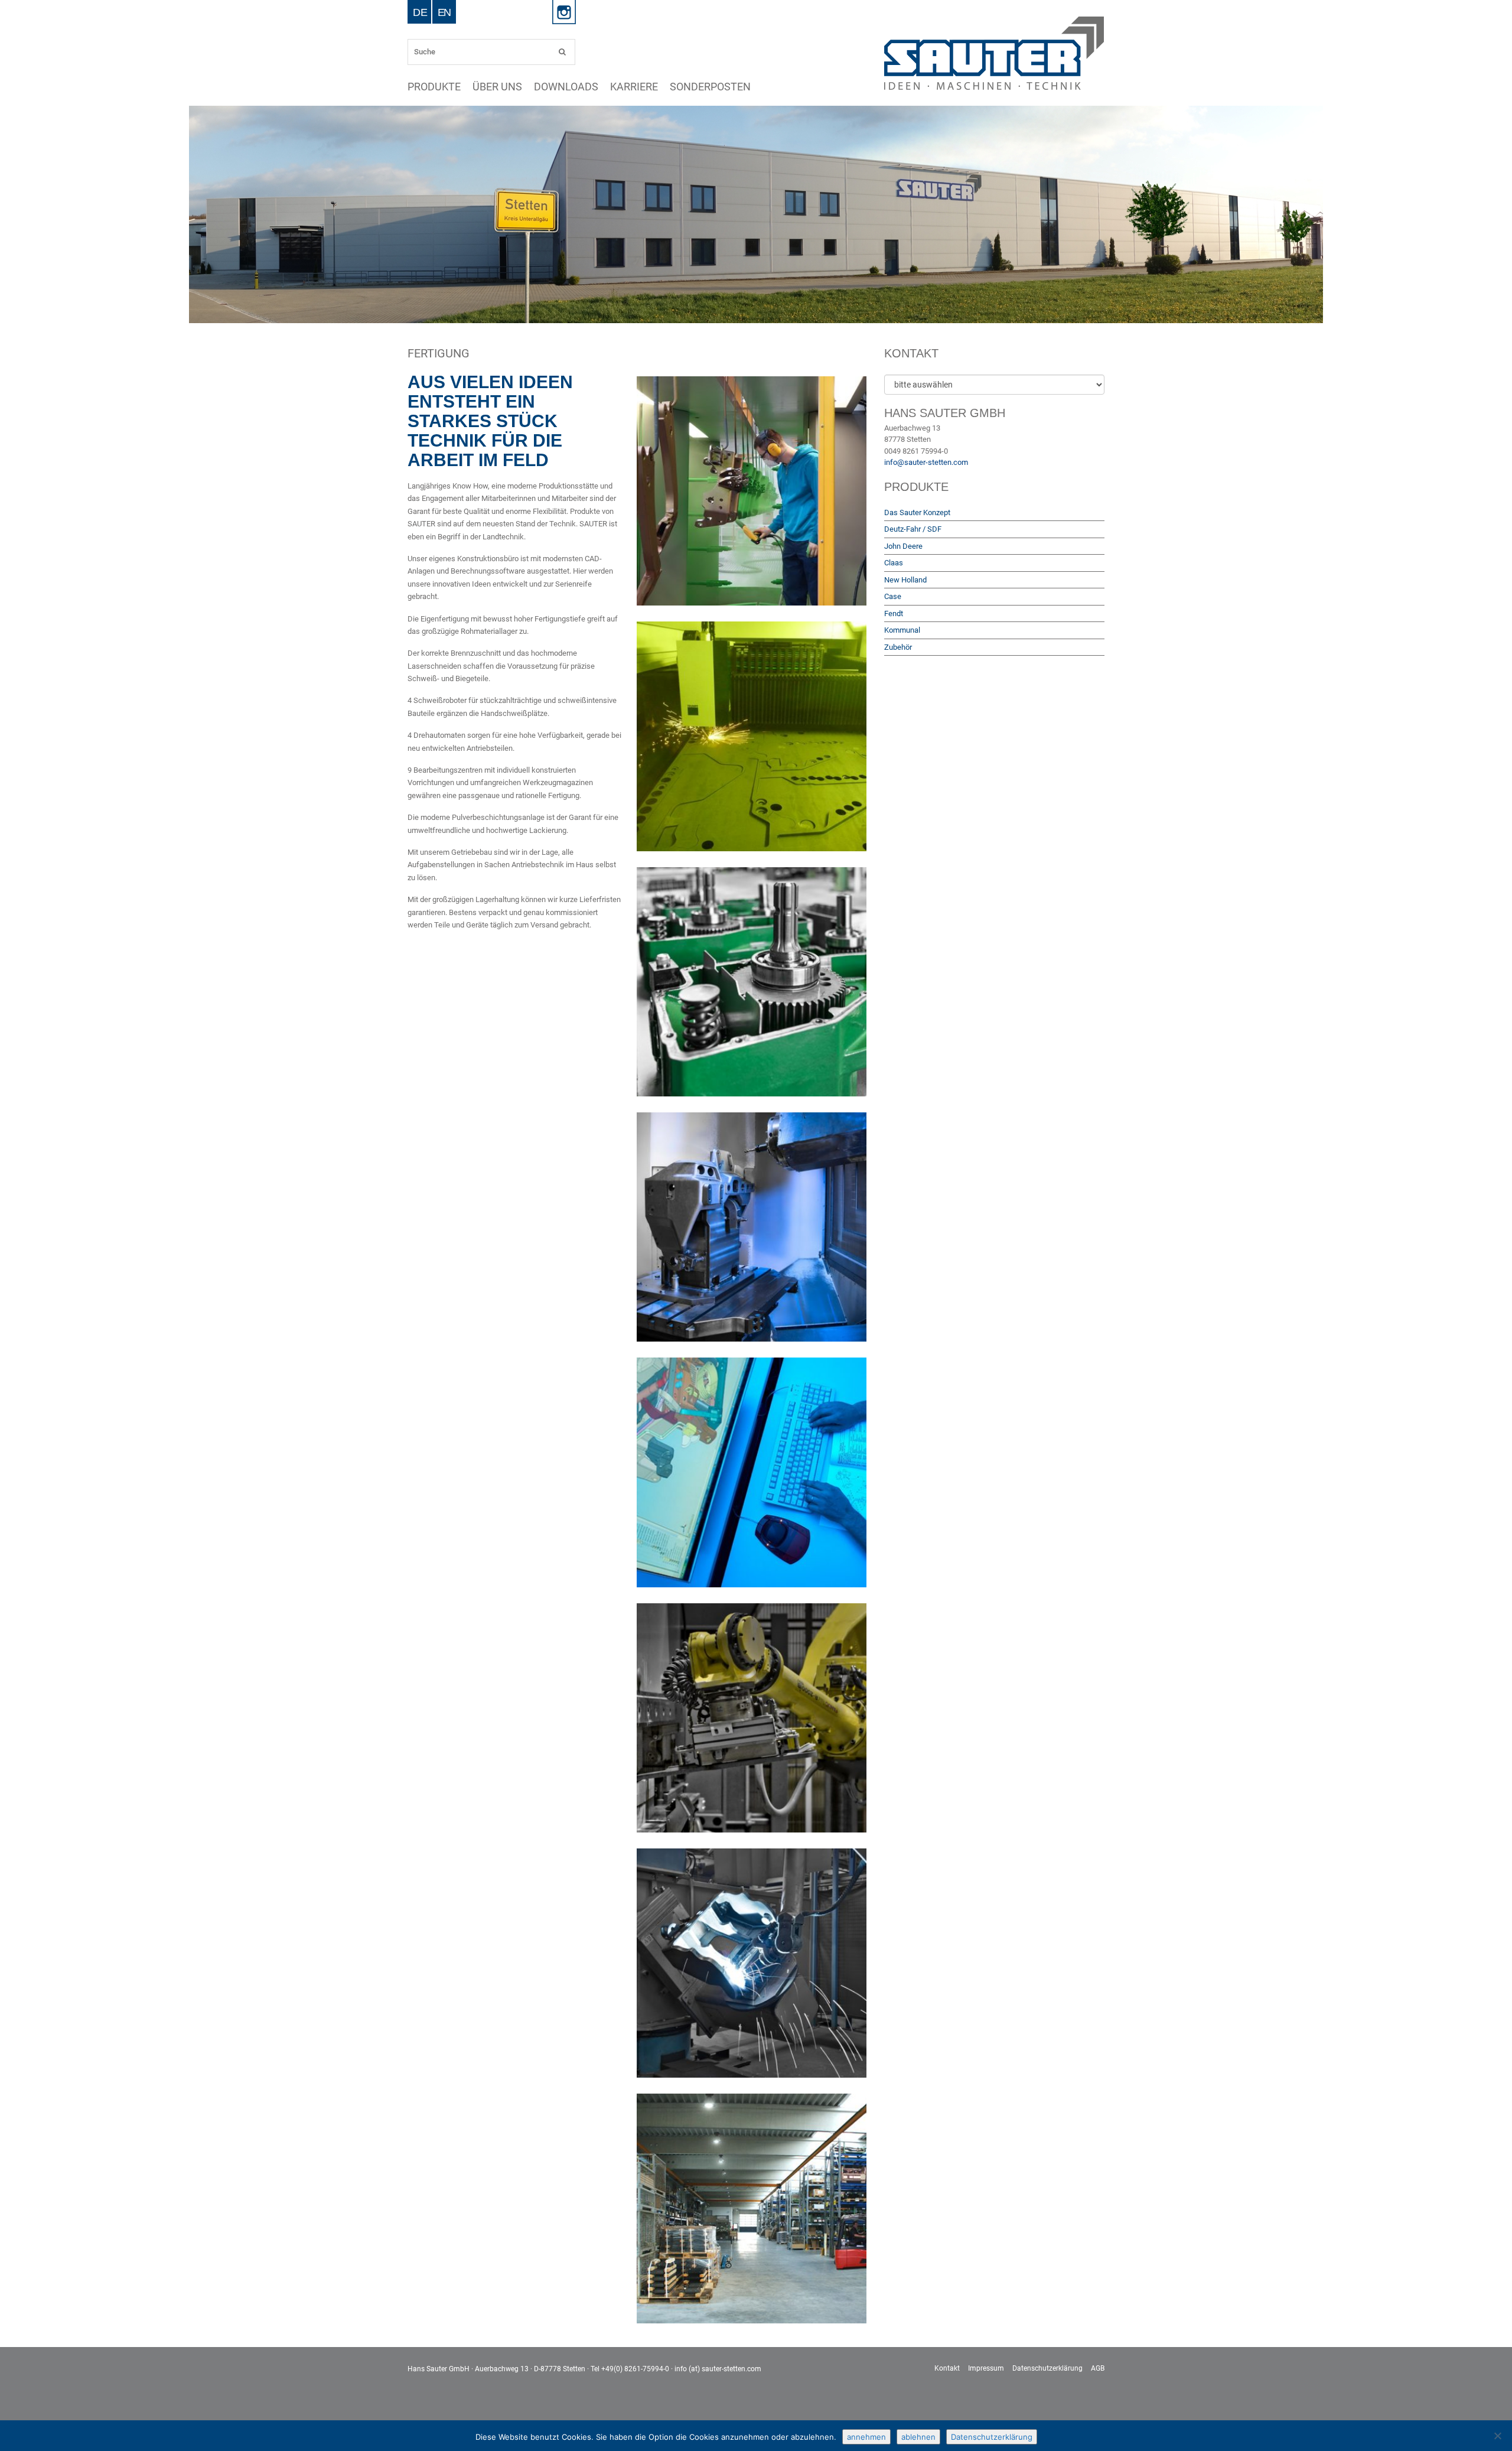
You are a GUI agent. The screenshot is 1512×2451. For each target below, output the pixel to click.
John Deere (903, 546)
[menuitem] (420, 12)
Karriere (539, 87)
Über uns (459, 87)
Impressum (986, 2368)
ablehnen (918, 2437)
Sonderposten (583, 87)
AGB (1098, 2368)
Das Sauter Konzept (917, 512)
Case (893, 596)
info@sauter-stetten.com (926, 462)
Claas (894, 563)
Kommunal (902, 630)
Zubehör (898, 647)
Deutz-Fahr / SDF (913, 529)
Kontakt (947, 2368)
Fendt (894, 613)
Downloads (499, 87)
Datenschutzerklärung (1047, 2368)
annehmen (866, 2437)
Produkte (421, 87)
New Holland (905, 580)
